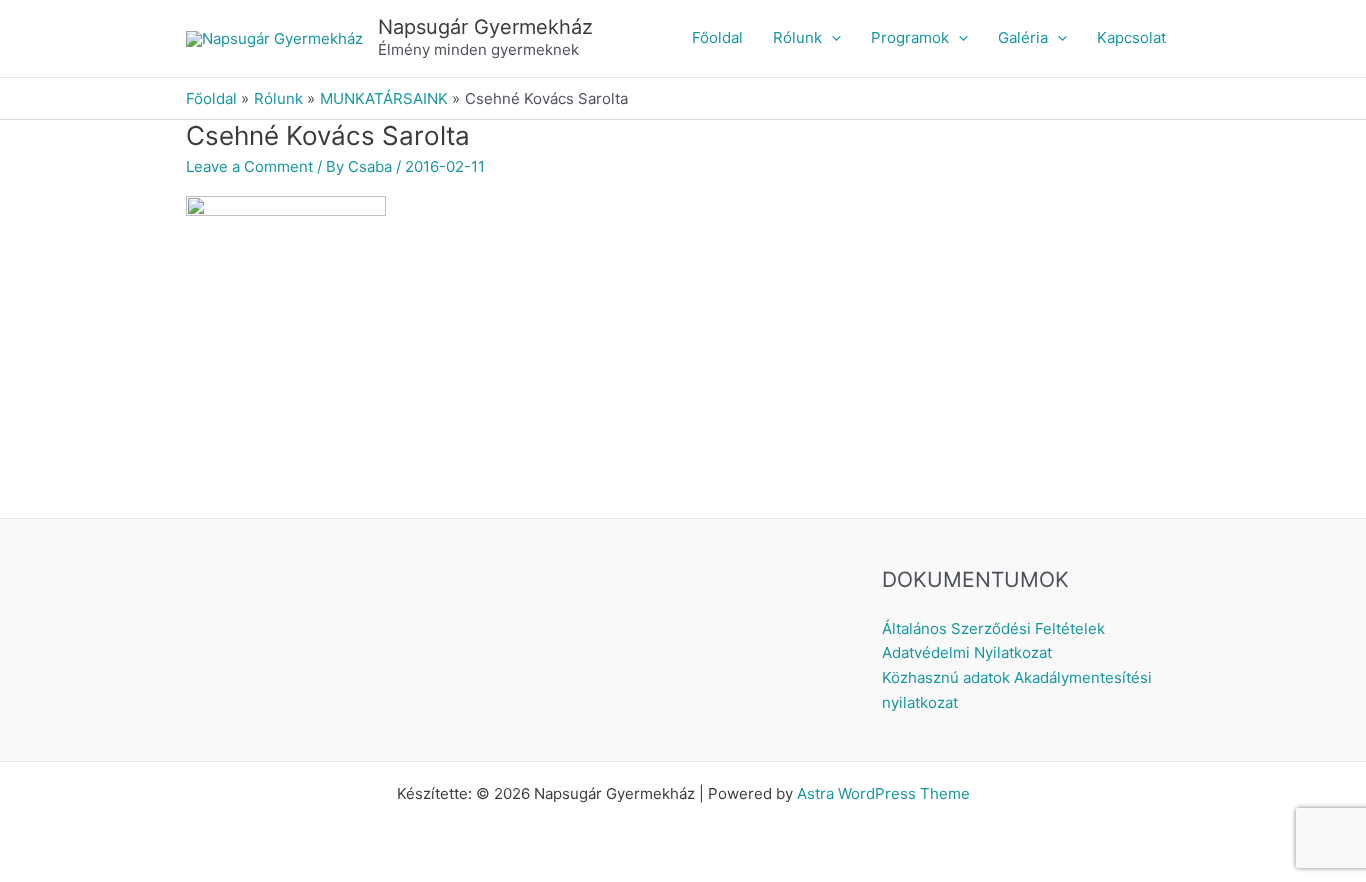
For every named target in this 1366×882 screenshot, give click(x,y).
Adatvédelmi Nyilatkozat (967, 652)
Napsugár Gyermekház (485, 27)
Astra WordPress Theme (883, 793)
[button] (831, 38)
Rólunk (797, 37)
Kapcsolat (1131, 37)
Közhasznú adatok (946, 677)
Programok (910, 37)
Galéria (1023, 37)
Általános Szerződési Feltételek (993, 628)
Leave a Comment (249, 166)
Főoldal (717, 37)
